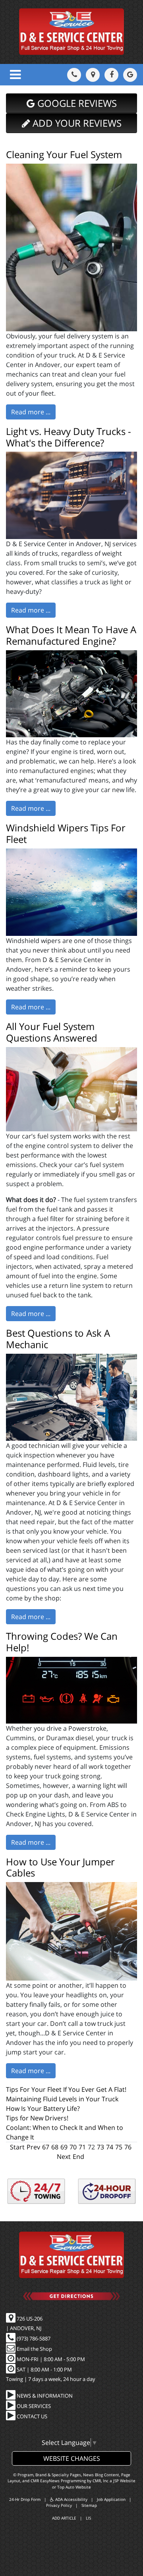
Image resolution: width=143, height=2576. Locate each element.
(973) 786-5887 (33, 2338)
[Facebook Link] (111, 75)
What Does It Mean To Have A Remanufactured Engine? (71, 635)
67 (46, 2147)
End (78, 2157)
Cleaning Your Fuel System (64, 154)
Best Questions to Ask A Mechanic (58, 1339)
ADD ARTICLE (64, 2518)
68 (55, 2147)
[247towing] (36, 2191)
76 (128, 2147)
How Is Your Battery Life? (43, 2108)
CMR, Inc (100, 2481)
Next (64, 2157)
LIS (88, 2518)
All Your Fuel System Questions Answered (52, 1032)
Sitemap (89, 2505)
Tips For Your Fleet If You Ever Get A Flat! (66, 2089)
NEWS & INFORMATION (44, 2396)
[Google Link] (130, 75)
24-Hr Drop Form (25, 2499)
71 (82, 2147)
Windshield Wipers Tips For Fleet (66, 833)
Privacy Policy (59, 2505)
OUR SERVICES (33, 2406)
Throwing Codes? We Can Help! (62, 1642)
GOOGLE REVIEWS (76, 103)
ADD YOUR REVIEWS (76, 123)
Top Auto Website (74, 2487)
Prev (33, 2147)
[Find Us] (93, 75)
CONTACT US (31, 2416)
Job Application (111, 2499)
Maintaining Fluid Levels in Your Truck (62, 2099)
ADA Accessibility (71, 2499)
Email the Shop (34, 2349)
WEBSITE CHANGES (72, 2458)
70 (73, 2147)
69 (64, 2147)
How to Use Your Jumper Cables (60, 1867)
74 (110, 2147)
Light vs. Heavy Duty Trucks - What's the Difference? (69, 437)
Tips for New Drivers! (37, 2118)
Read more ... (31, 412)
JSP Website (124, 2481)
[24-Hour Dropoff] (107, 2191)
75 (119, 2147)
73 (100, 2147)
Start (17, 2147)
